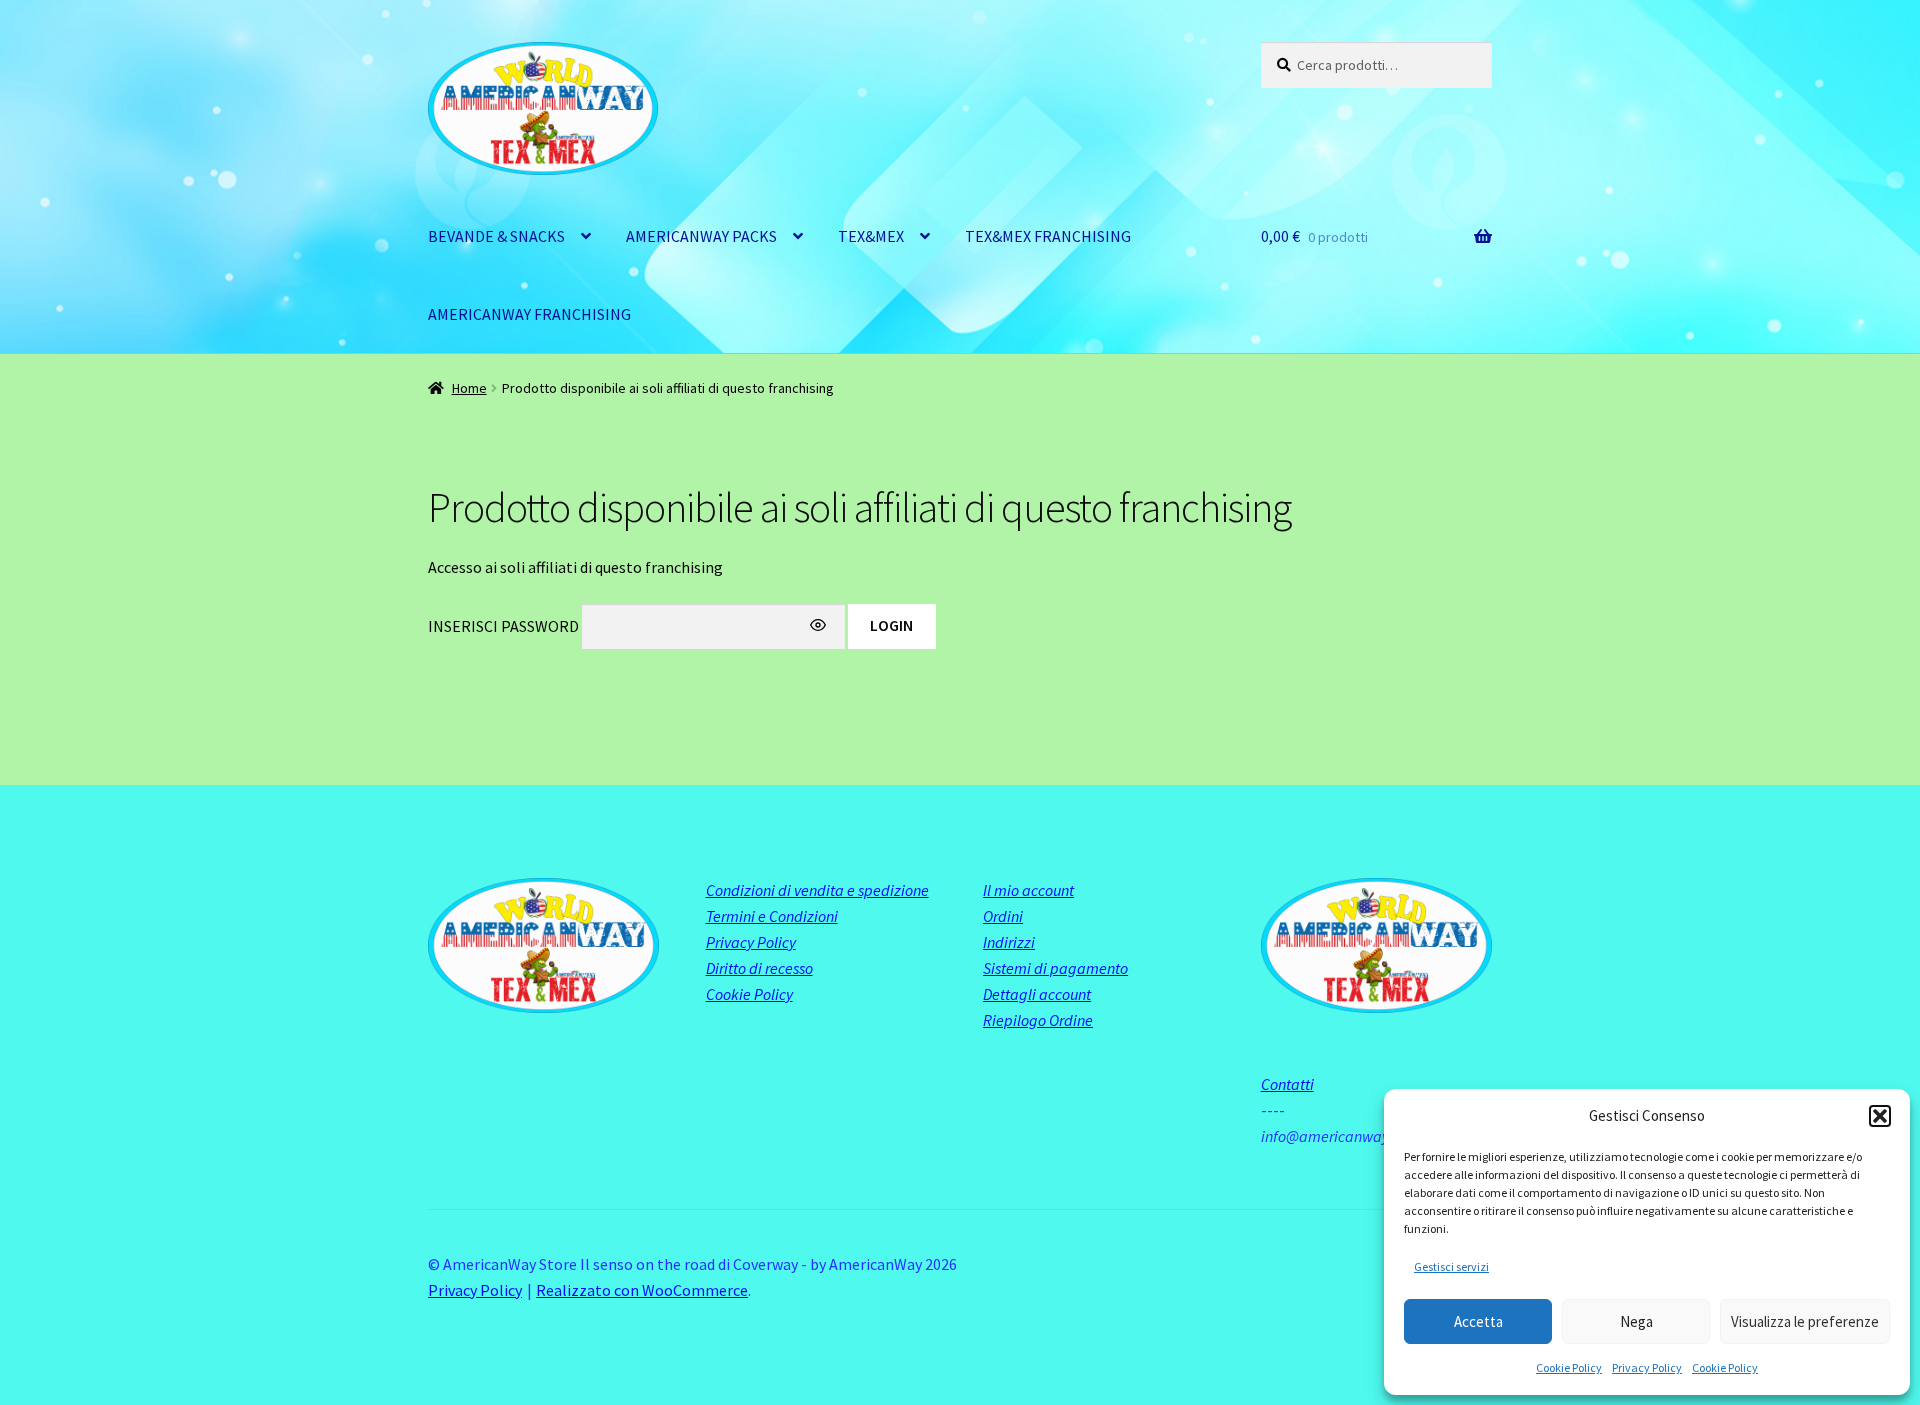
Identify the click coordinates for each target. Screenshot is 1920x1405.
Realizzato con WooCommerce (642, 1290)
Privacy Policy (1647, 1367)
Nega (1636, 1321)
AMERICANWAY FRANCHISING (529, 314)
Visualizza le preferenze (1805, 1321)
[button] (1880, 1116)
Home (469, 388)
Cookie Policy (1569, 1367)
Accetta (1478, 1321)
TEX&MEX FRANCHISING (1048, 236)
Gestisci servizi (1451, 1266)
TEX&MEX (871, 236)
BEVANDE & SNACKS (496, 236)
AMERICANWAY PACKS (701, 236)
